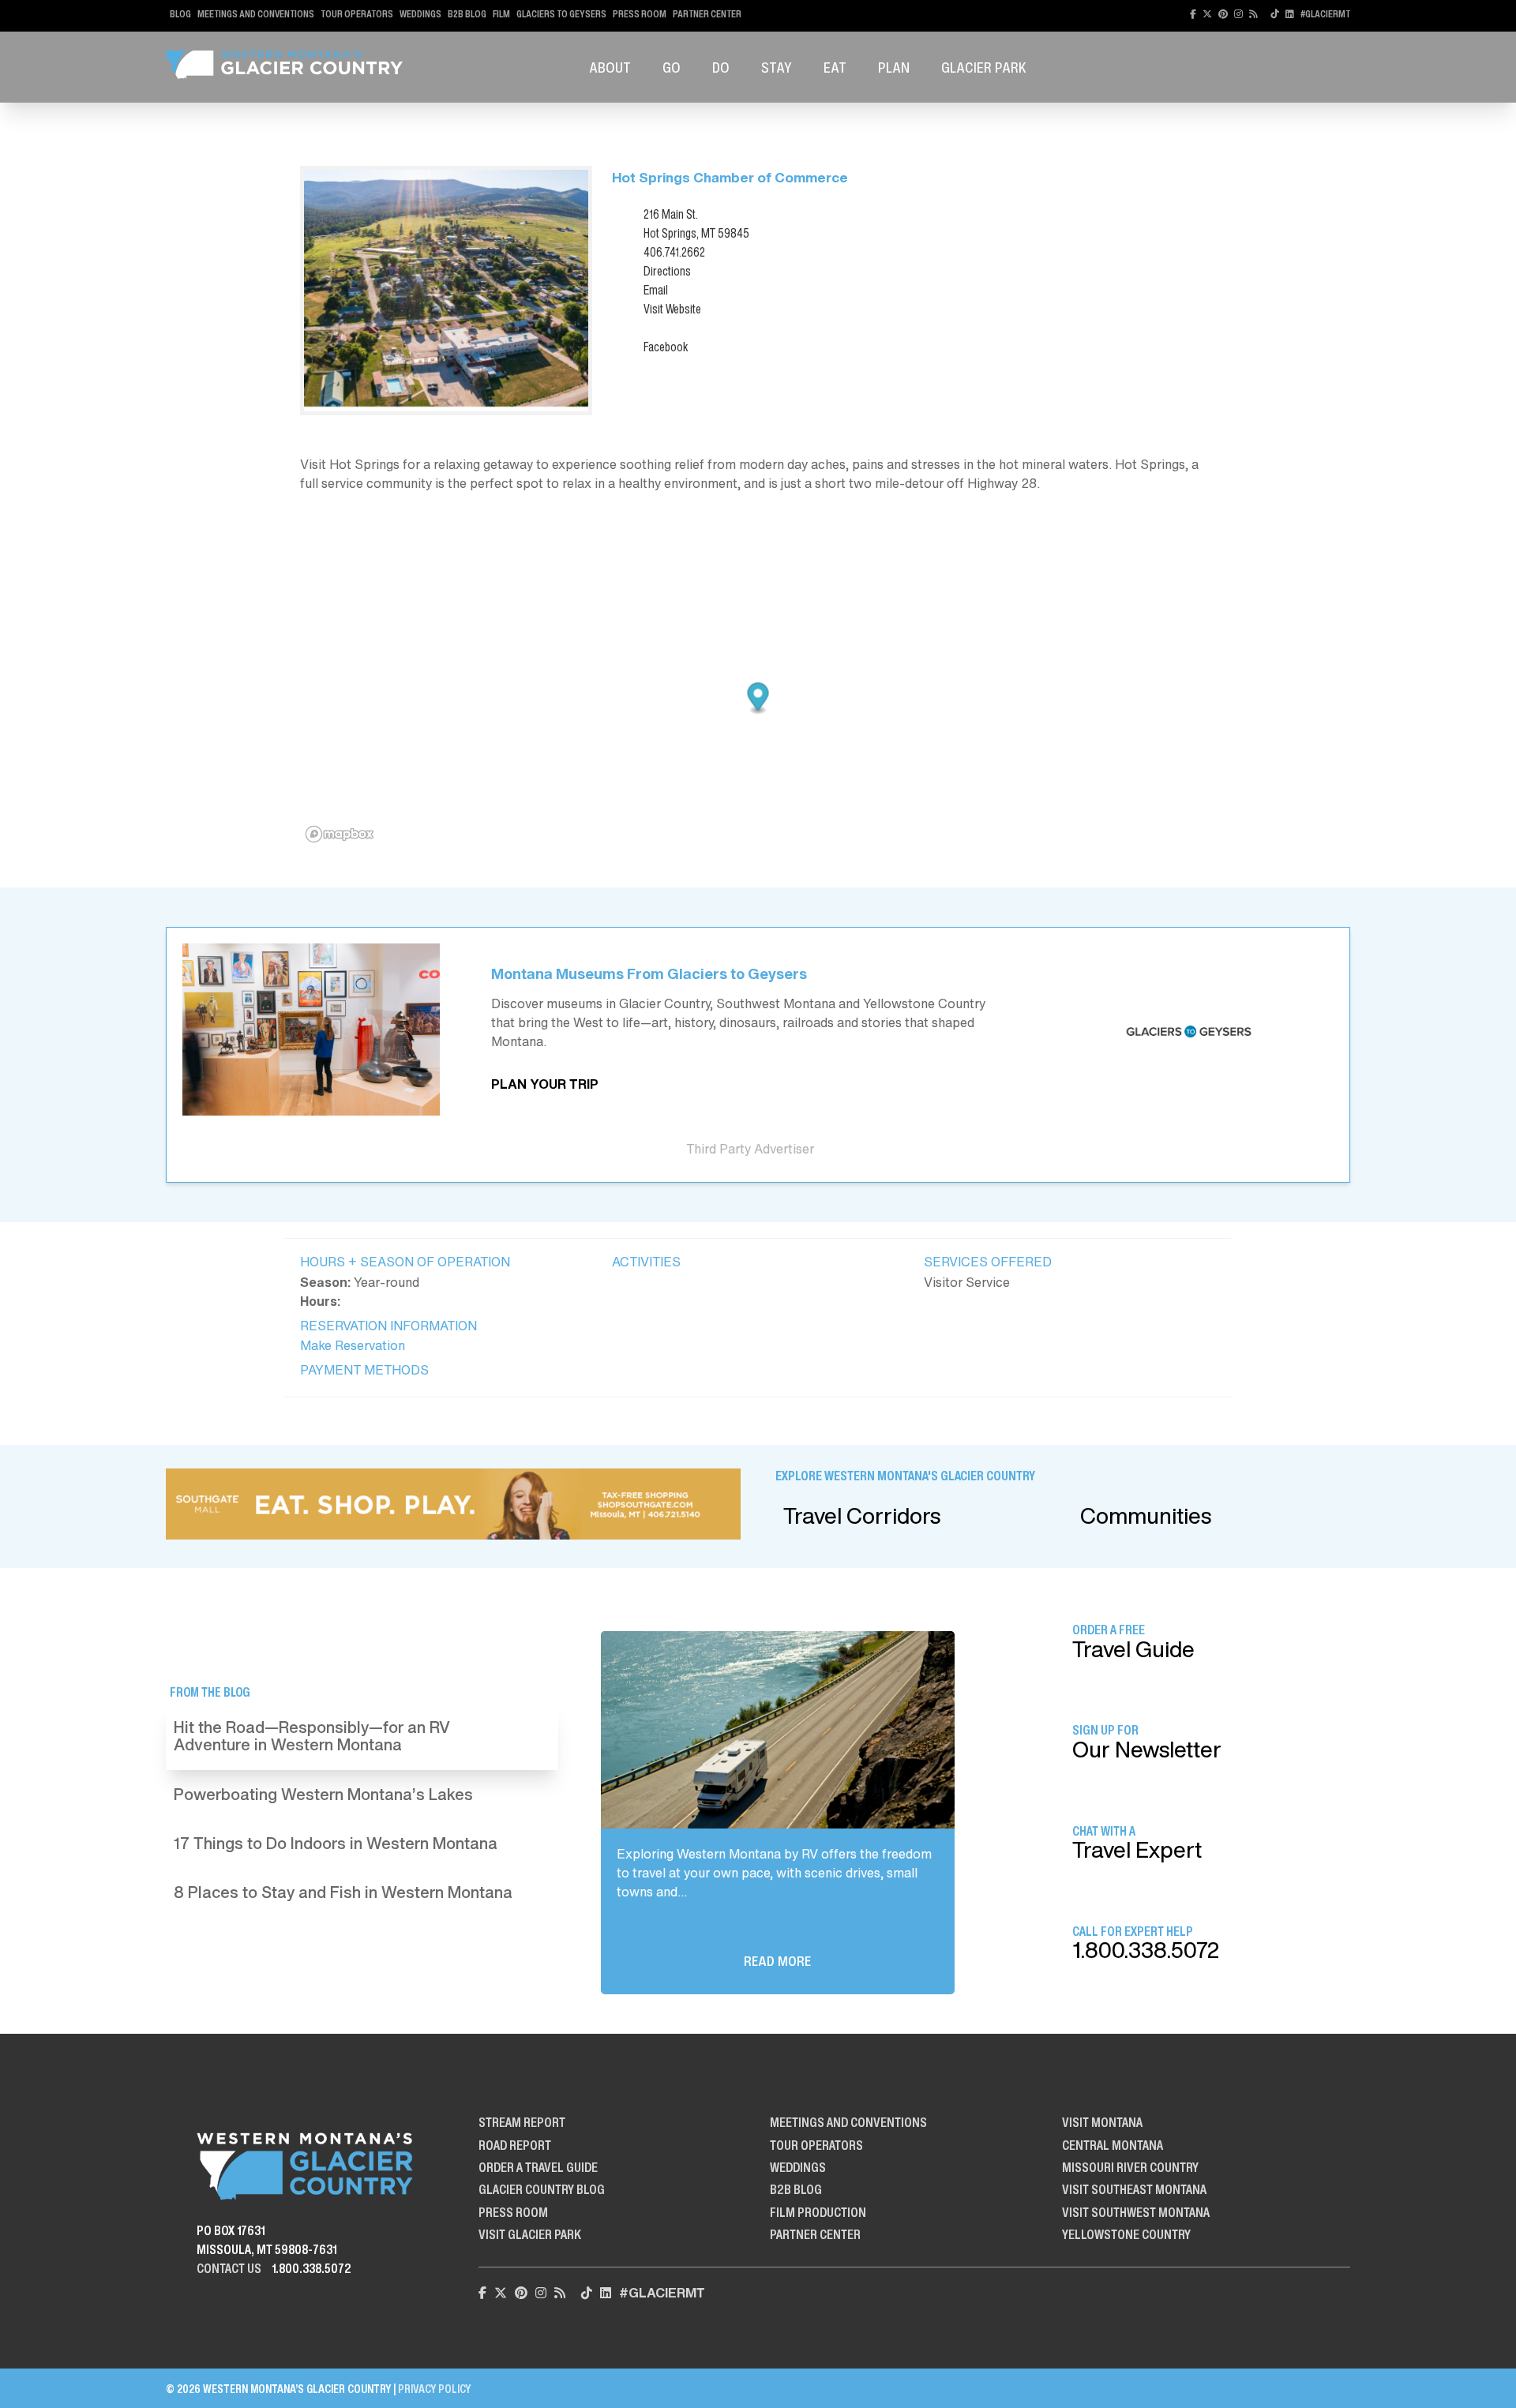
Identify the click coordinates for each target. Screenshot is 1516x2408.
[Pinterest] (1223, 14)
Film (501, 14)
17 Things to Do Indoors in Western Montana (336, 1843)
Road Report (515, 2145)
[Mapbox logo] (340, 834)
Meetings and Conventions (256, 14)
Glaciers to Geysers (561, 14)
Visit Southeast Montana (1134, 2189)
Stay (777, 67)
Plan (894, 67)
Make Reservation (353, 1345)
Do (721, 67)
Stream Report (522, 2122)
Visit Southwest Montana (1136, 2212)
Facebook (666, 347)
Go (672, 67)
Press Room (640, 14)
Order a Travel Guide (538, 2167)
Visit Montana (1102, 2122)
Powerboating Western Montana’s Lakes (323, 1794)
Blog (180, 14)
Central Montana (1113, 2145)
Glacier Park (984, 67)
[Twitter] (1207, 14)
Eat (835, 67)
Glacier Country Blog (542, 2189)
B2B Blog (467, 14)
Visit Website (672, 309)
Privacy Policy (434, 2389)
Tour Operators (357, 14)
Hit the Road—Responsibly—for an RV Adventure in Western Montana (312, 1736)
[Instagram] (1238, 14)
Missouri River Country (1130, 2167)
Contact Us (229, 2268)
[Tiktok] (1275, 14)
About (610, 67)
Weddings (420, 14)
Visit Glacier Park (530, 2234)
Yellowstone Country (1126, 2234)
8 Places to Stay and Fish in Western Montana (343, 1892)
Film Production (818, 2212)
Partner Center (707, 14)
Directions (667, 271)
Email (656, 290)
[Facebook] (1193, 14)
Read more (777, 1961)
